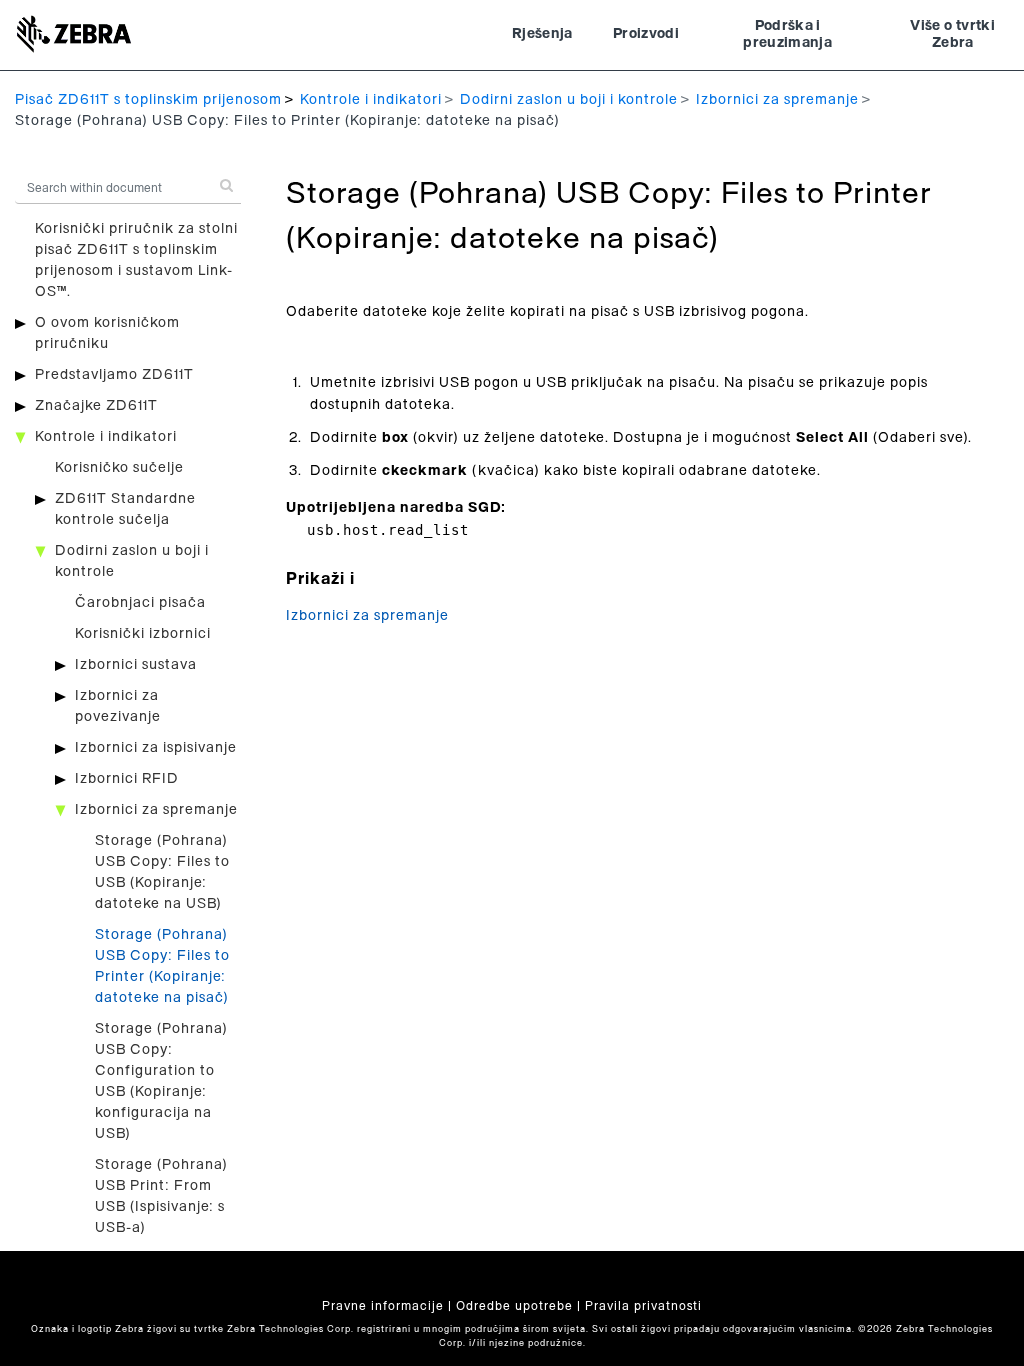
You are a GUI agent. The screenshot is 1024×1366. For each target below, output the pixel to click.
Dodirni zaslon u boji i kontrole (569, 100)
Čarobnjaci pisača (140, 603)
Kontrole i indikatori (371, 100)
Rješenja (542, 34)
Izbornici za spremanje (777, 100)
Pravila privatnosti (643, 1306)
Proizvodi (646, 34)
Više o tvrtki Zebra (952, 35)
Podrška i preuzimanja (787, 35)
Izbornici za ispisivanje (156, 748)
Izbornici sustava (136, 665)
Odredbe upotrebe (514, 1306)
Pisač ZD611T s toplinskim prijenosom (148, 100)
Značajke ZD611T (96, 406)
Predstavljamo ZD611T (114, 375)
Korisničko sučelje (119, 468)
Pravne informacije (383, 1306)
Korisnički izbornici (143, 634)
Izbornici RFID (127, 779)
